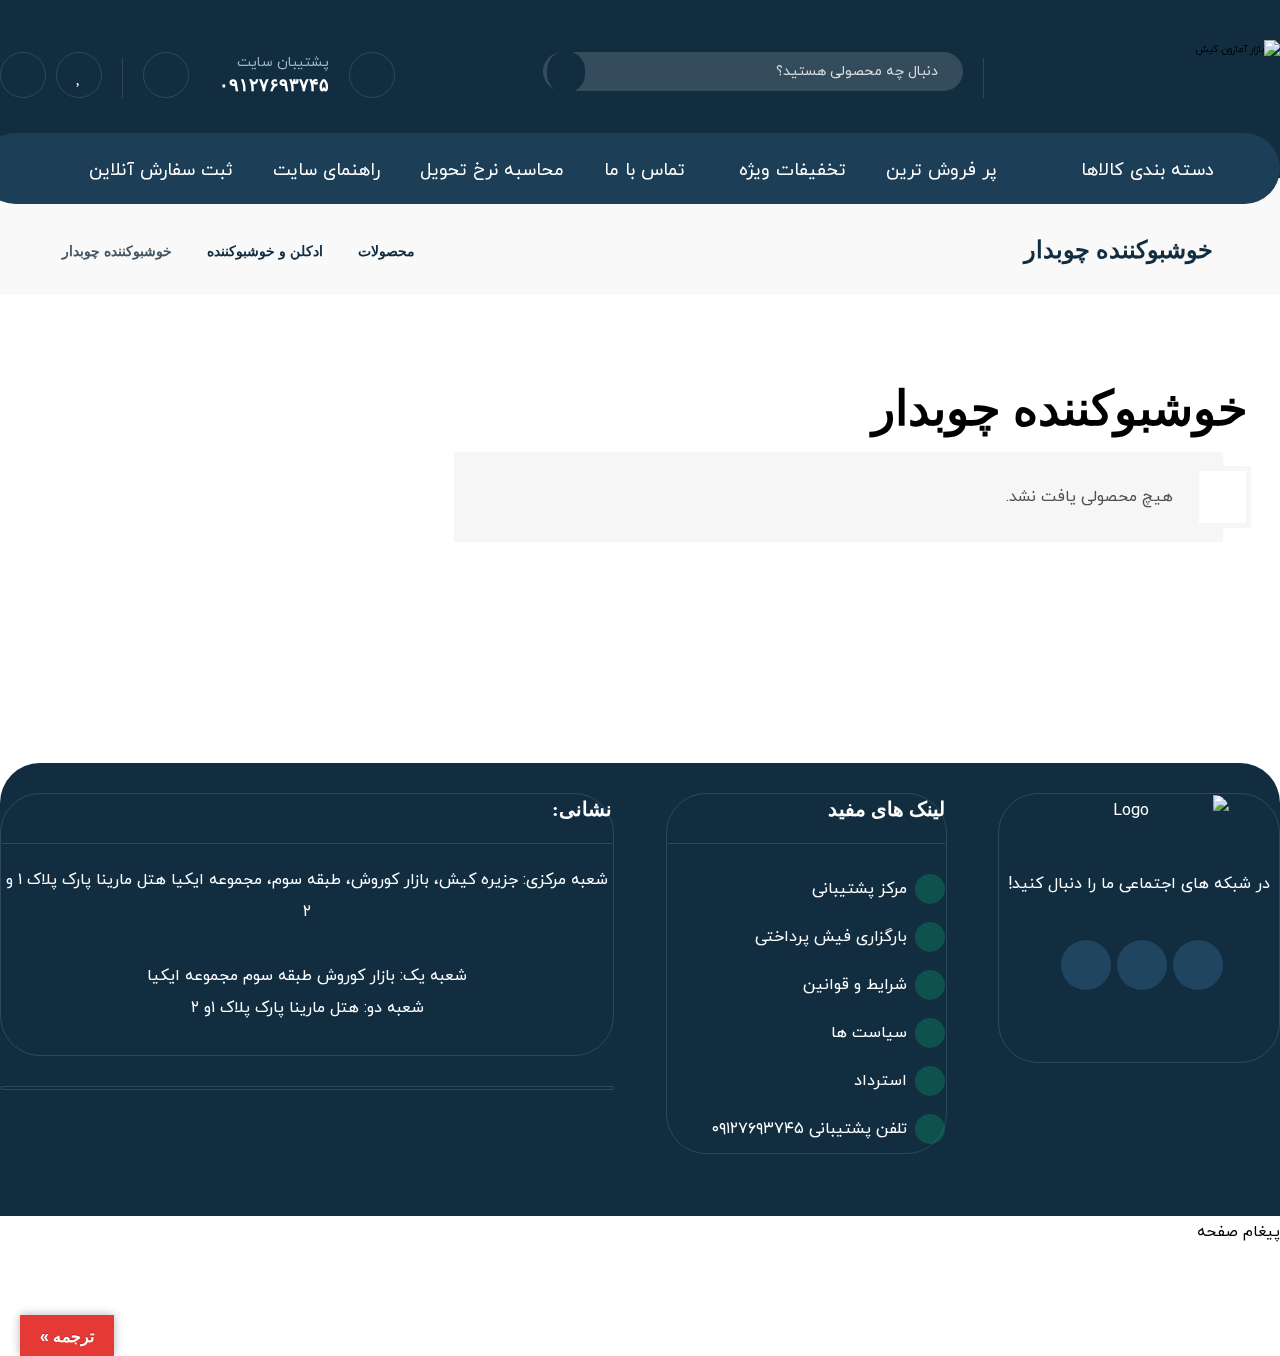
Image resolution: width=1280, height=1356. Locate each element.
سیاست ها (869, 1033)
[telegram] (1086, 965)
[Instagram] (1142, 965)
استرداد (880, 1081)
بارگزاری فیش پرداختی (831, 937)
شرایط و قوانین (855, 985)
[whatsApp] (1198, 965)
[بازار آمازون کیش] (455, 251)
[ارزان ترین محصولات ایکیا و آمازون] (1142, 68)
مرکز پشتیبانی (859, 889)
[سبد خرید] (166, 74)
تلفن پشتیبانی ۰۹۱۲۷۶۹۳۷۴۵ (809, 1129)
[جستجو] (578, 72)
